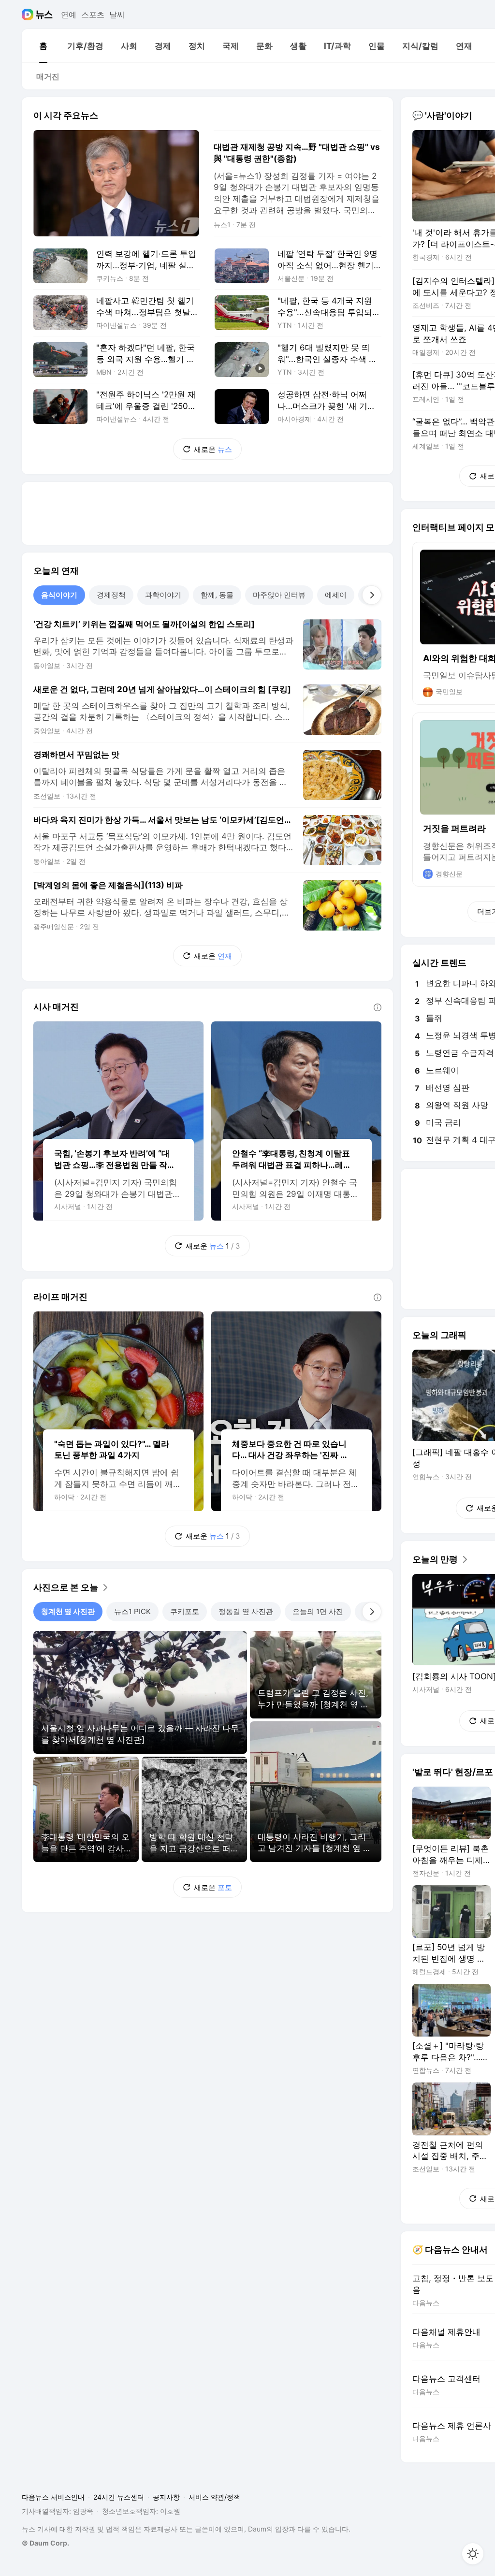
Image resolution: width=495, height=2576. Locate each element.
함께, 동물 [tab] (217, 595)
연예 (69, 15)
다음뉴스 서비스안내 (53, 2497)
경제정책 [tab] (111, 595)
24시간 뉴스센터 (119, 2497)
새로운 (213, 449)
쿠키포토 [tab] (185, 1611)
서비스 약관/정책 (214, 2497)
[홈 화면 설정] (473, 2554)
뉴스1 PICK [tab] (132, 1611)
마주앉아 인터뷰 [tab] (279, 595)
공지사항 (166, 2497)
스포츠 (93, 15)
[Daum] (29, 15)
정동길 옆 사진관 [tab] (246, 1611)
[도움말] (378, 1007)
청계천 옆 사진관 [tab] (68, 1611)
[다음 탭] (372, 595)
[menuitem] (43, 46)
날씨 (117, 15)
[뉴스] (44, 15)
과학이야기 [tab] (163, 595)
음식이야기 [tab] (59, 595)
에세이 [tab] (336, 595)
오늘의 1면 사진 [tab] (318, 1611)
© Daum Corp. (45, 2543)
